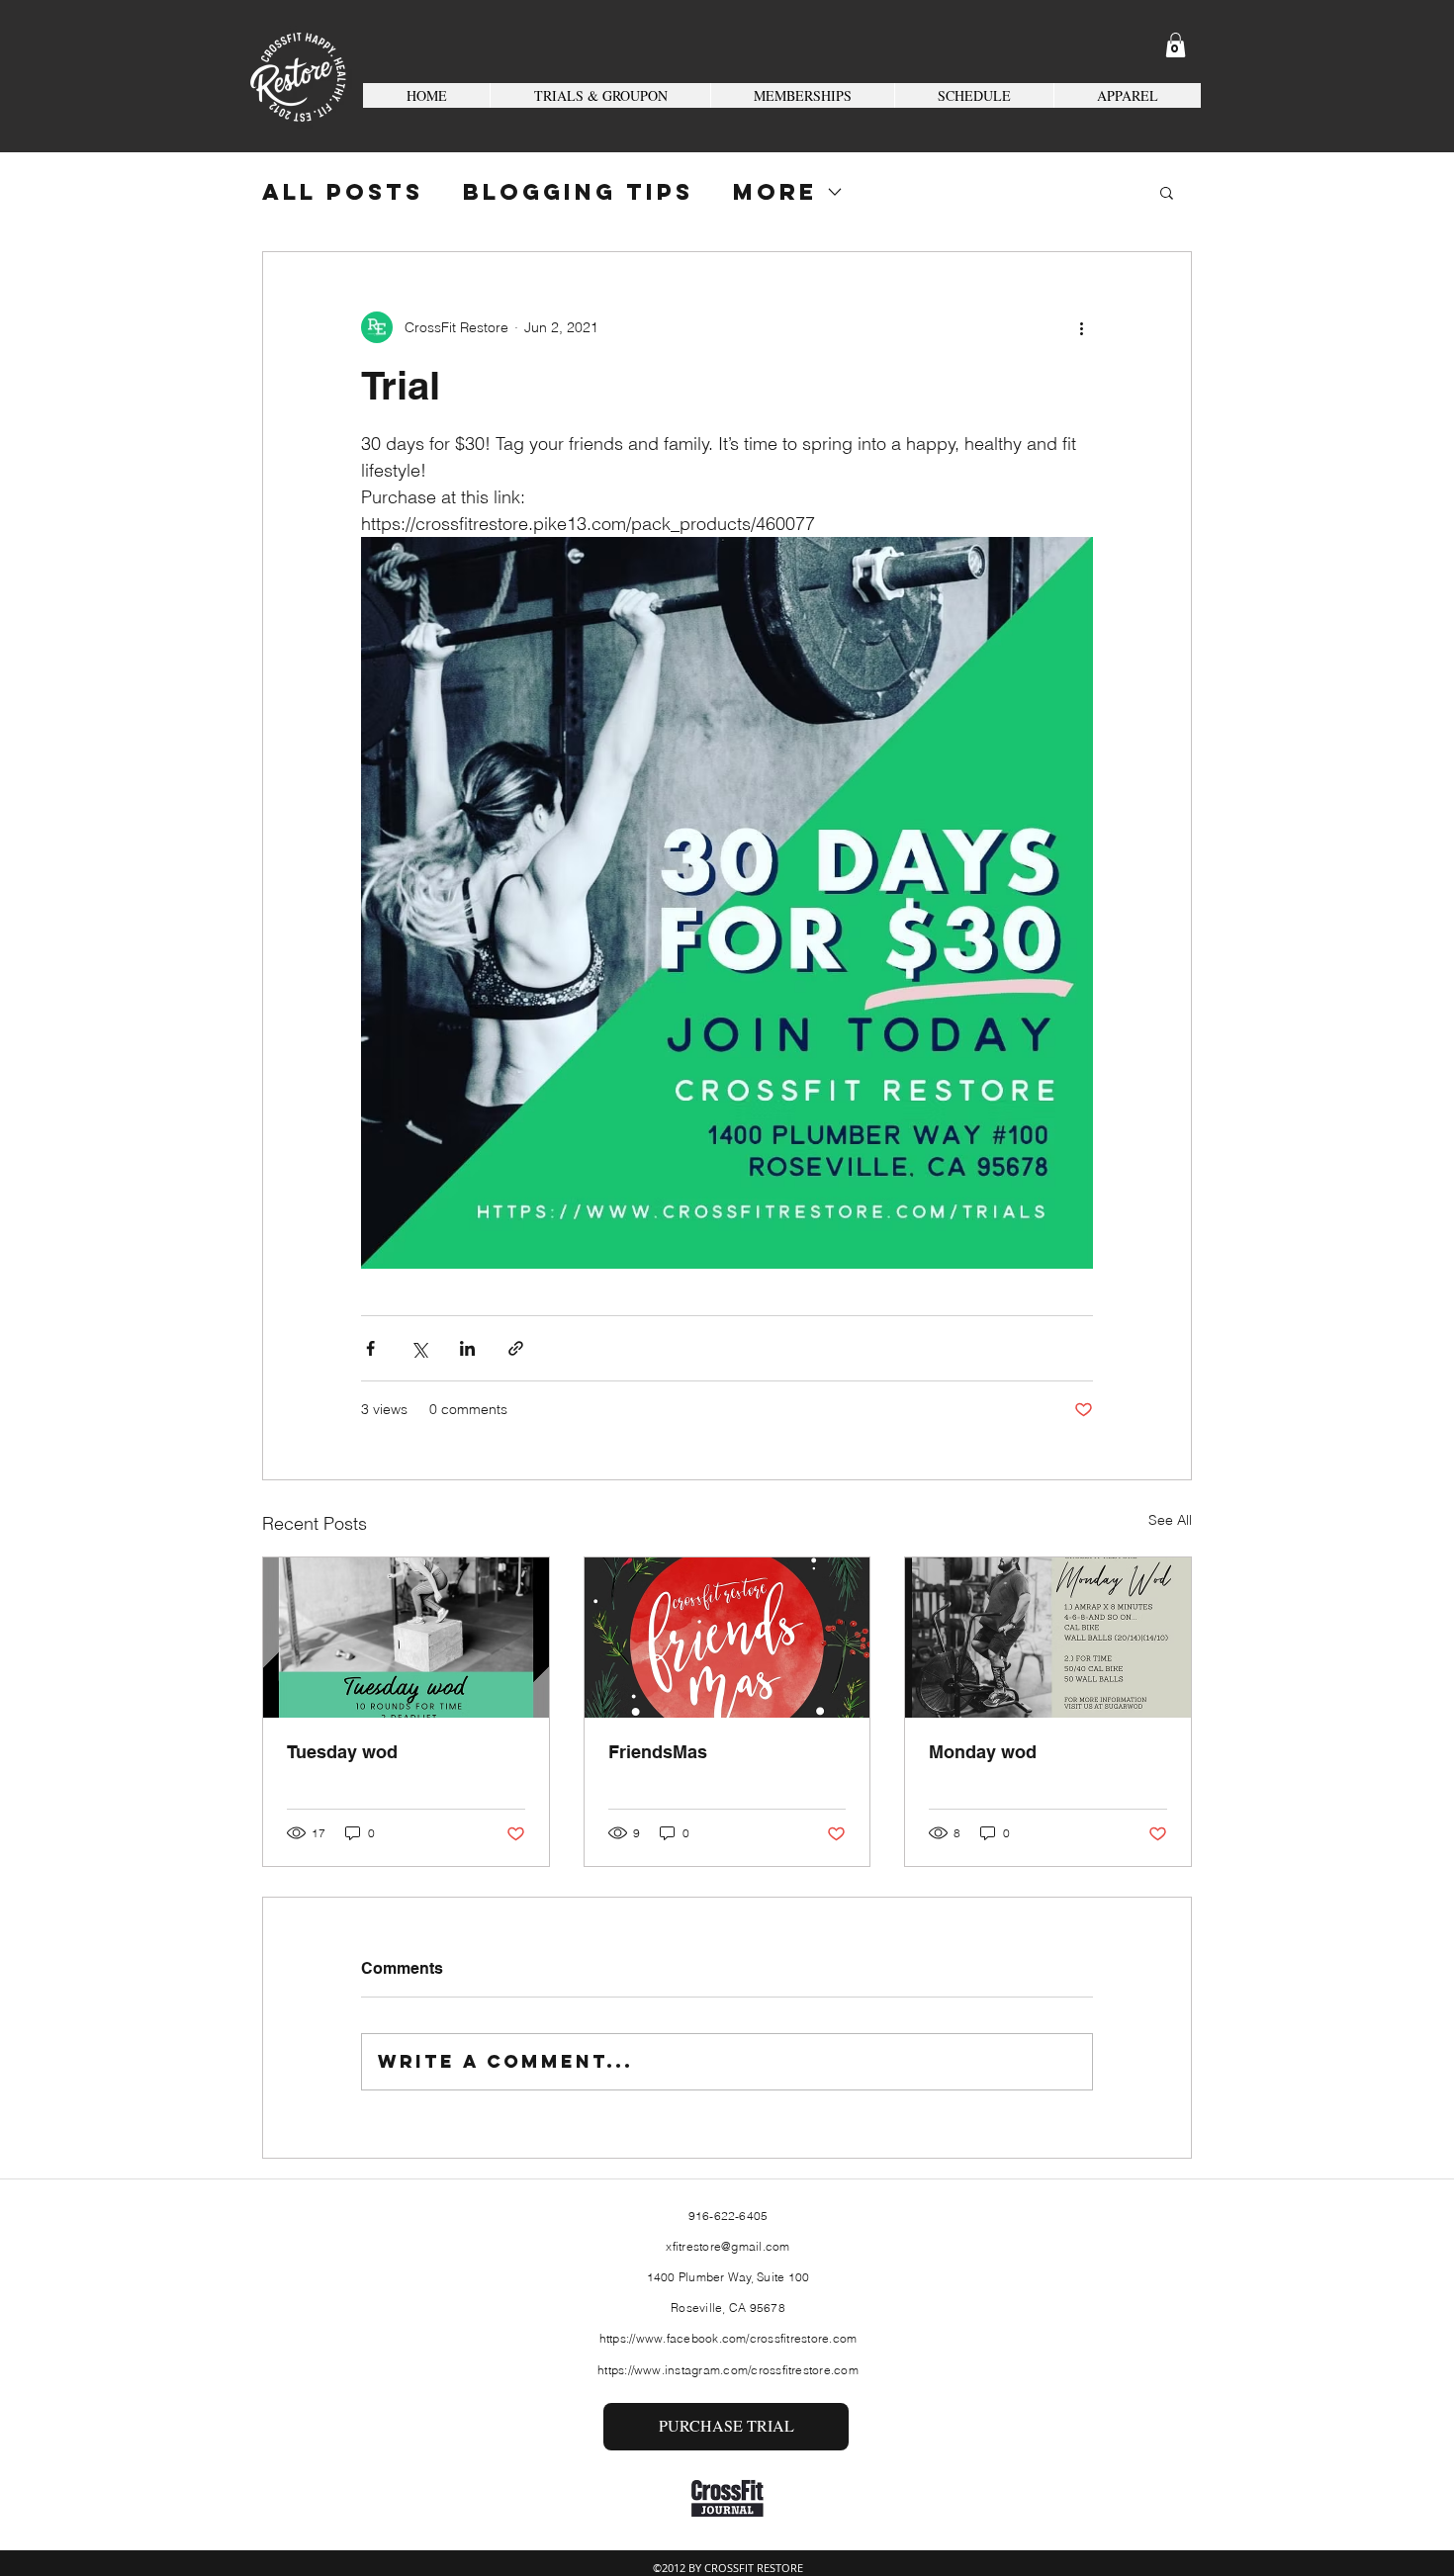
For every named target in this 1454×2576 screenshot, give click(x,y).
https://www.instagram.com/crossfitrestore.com (728, 2370)
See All (1170, 1520)
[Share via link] (516, 1348)
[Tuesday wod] (406, 1638)
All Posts (343, 192)
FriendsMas (658, 1752)
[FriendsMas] (727, 1638)
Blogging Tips (578, 192)
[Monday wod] (1048, 1638)
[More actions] (1081, 327)
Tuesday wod (342, 1752)
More (775, 192)
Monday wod (983, 1752)
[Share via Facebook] (370, 1348)
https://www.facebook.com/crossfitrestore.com (728, 2338)
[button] (1176, 45)
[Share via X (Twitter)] (419, 1348)
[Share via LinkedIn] (467, 1348)
